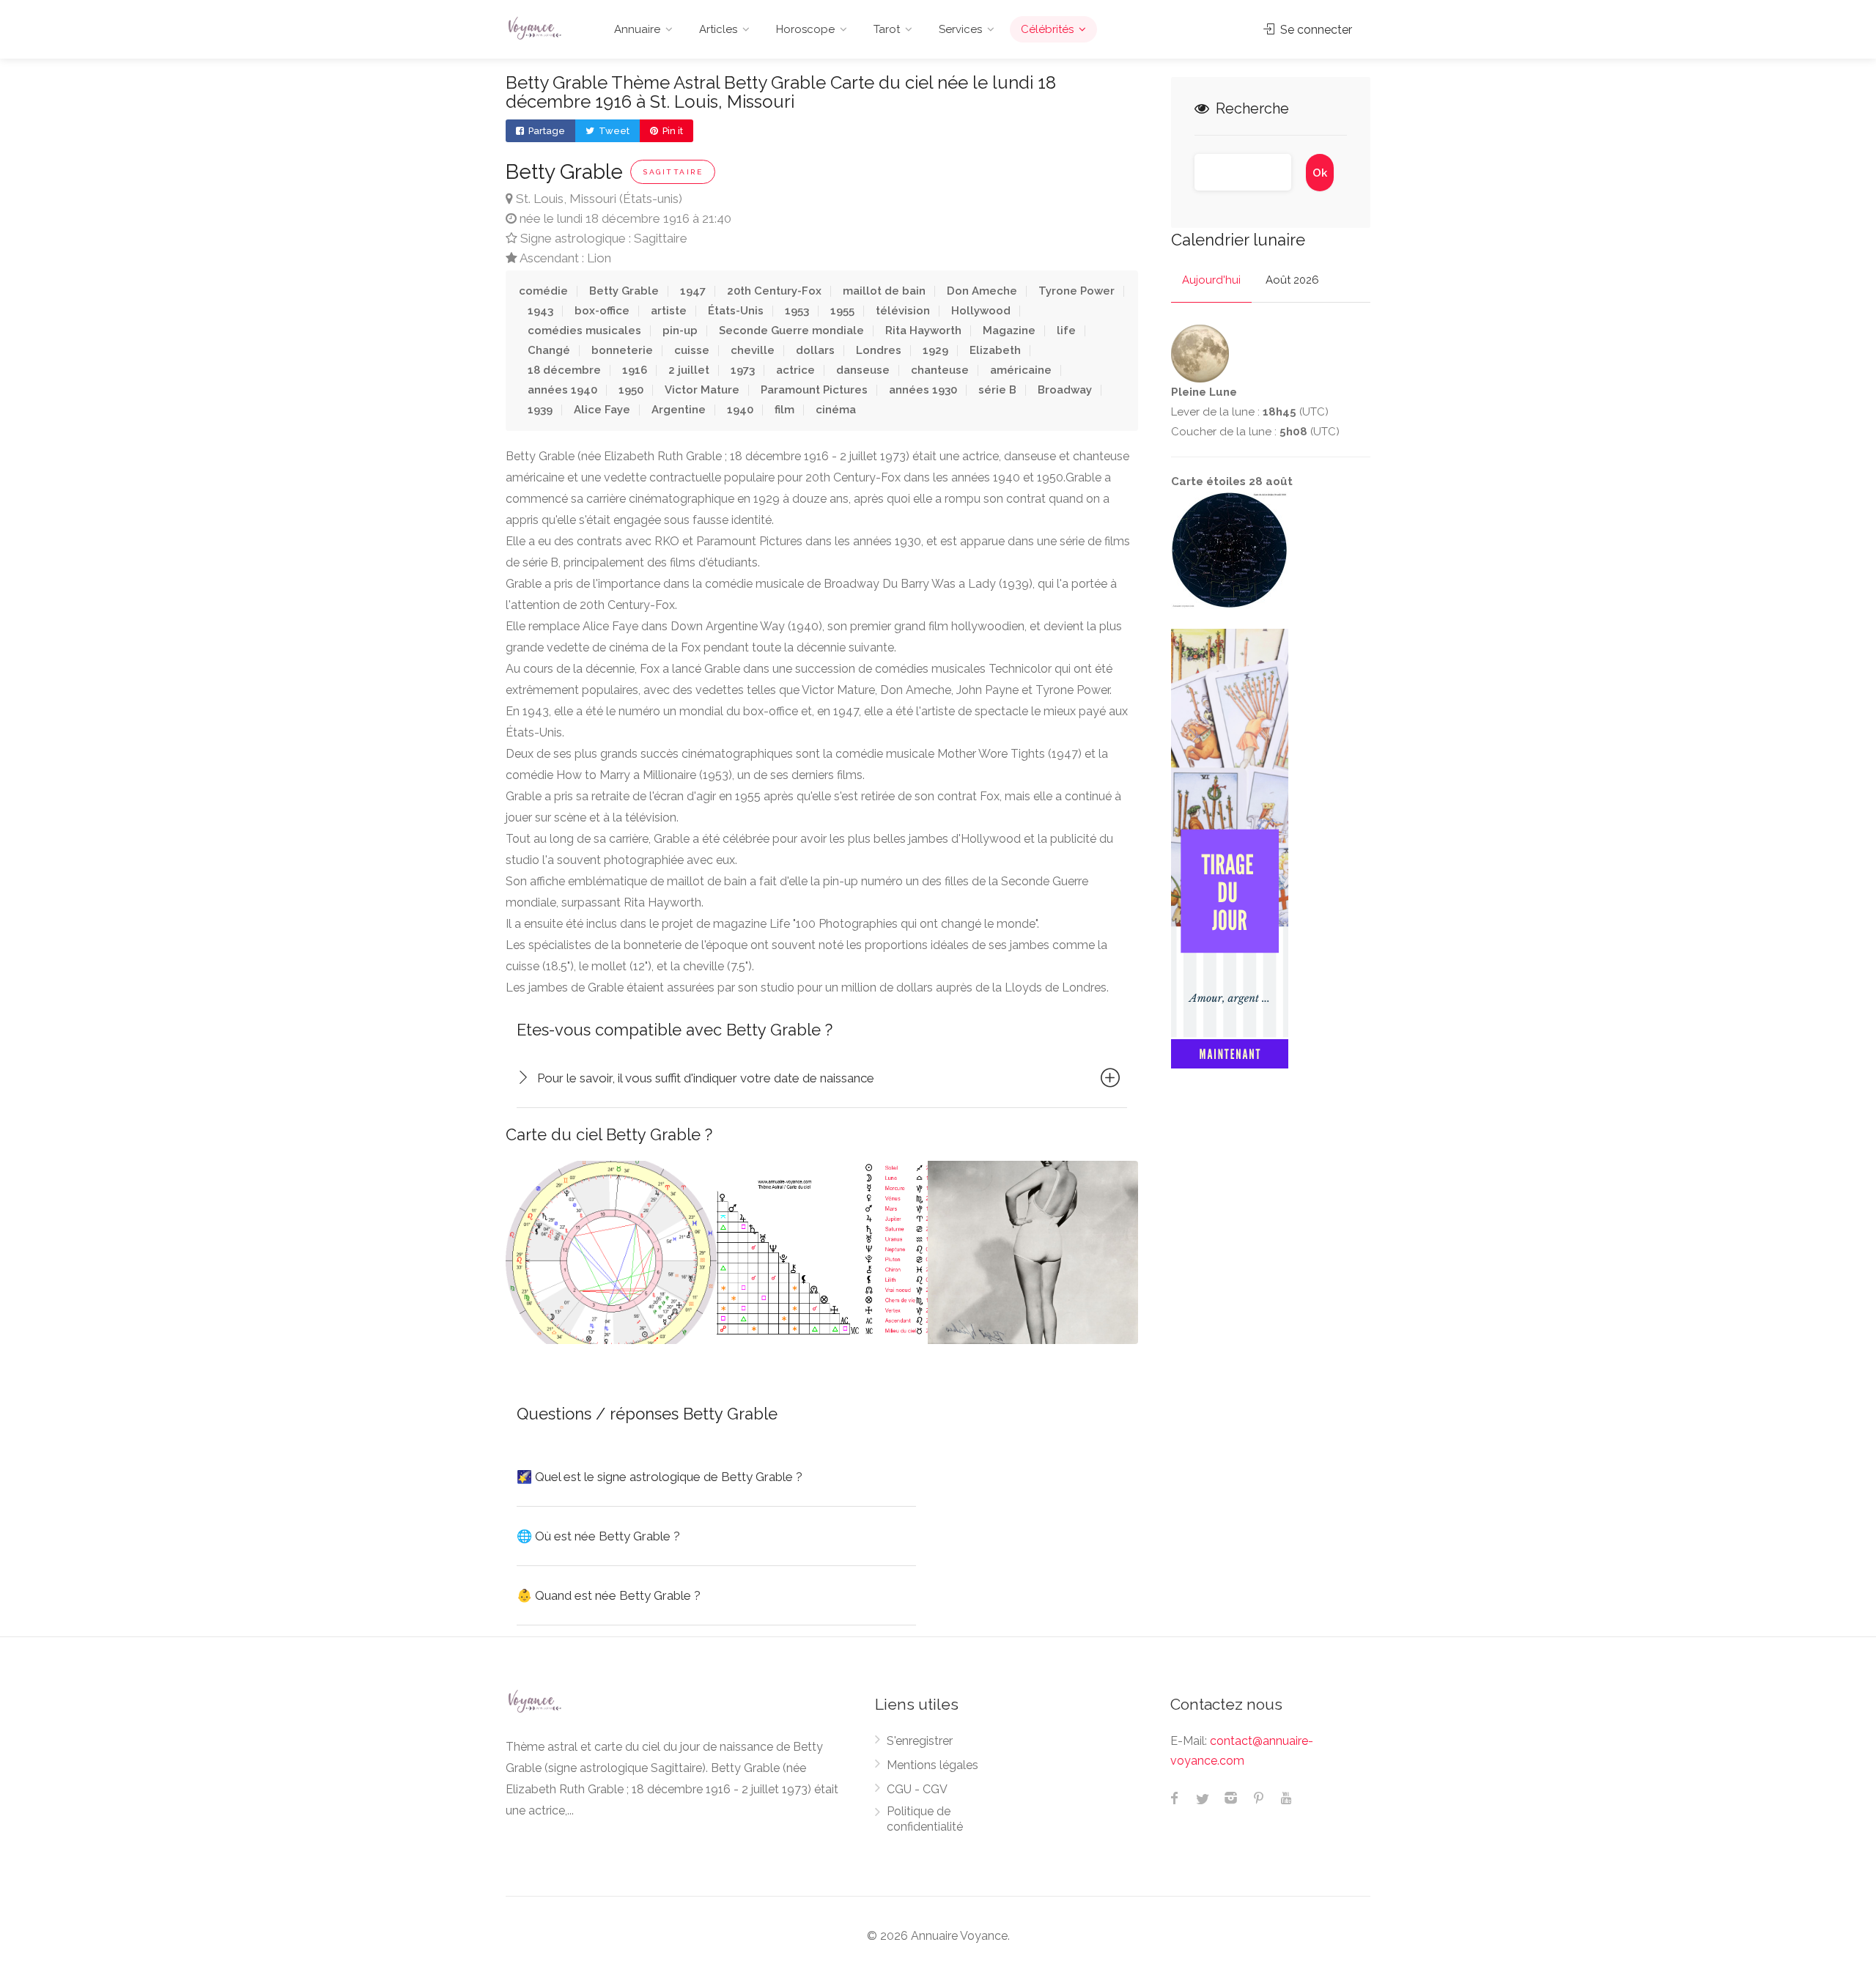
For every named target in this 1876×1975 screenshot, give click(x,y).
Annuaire (637, 29)
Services (960, 29)
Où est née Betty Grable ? (598, 1536)
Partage (546, 131)
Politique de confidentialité (925, 1819)
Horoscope (805, 29)
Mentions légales (933, 1765)
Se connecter (1315, 30)
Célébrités (1047, 29)
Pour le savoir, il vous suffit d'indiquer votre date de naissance (706, 1078)
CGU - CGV (917, 1789)
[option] (611, 1252)
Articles (718, 29)
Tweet (613, 131)
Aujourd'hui (1211, 280)
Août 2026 (1292, 280)
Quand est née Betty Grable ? (609, 1595)
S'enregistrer (920, 1741)
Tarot (887, 29)
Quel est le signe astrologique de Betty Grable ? (660, 1477)
